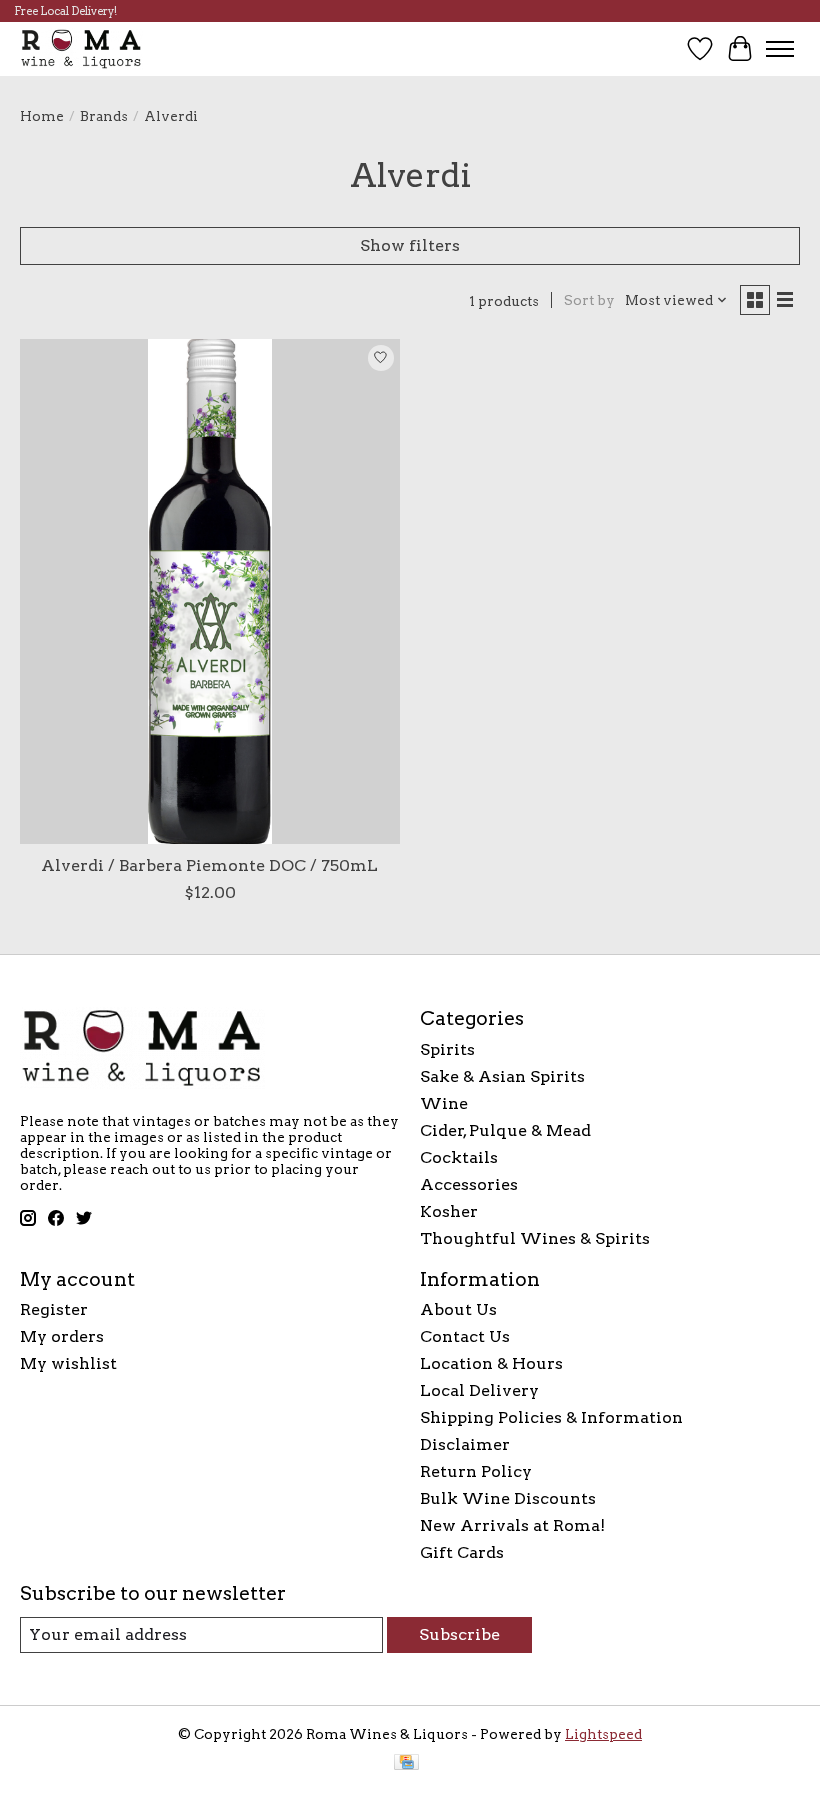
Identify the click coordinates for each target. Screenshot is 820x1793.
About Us (458, 1309)
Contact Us (465, 1336)
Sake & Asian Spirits (502, 1076)
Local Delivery (479, 1390)
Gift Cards (462, 1552)
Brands (104, 116)
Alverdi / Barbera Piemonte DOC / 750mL (209, 865)
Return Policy (476, 1471)
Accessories (469, 1184)
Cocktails (459, 1157)
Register (54, 1309)
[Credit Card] (406, 1763)
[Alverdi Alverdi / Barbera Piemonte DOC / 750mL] (210, 591)
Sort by (589, 300)
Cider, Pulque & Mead (505, 1130)
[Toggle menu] (780, 49)
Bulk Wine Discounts (508, 1498)
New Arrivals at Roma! (512, 1525)
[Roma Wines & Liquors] (81, 48)
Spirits (447, 1049)
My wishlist (68, 1363)
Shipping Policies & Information (551, 1417)
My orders (62, 1336)
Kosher (449, 1211)
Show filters (410, 245)
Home (42, 116)
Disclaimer (465, 1444)
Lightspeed (603, 1734)
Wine (444, 1103)
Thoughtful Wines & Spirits (535, 1238)
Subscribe (459, 1634)
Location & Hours (491, 1363)
